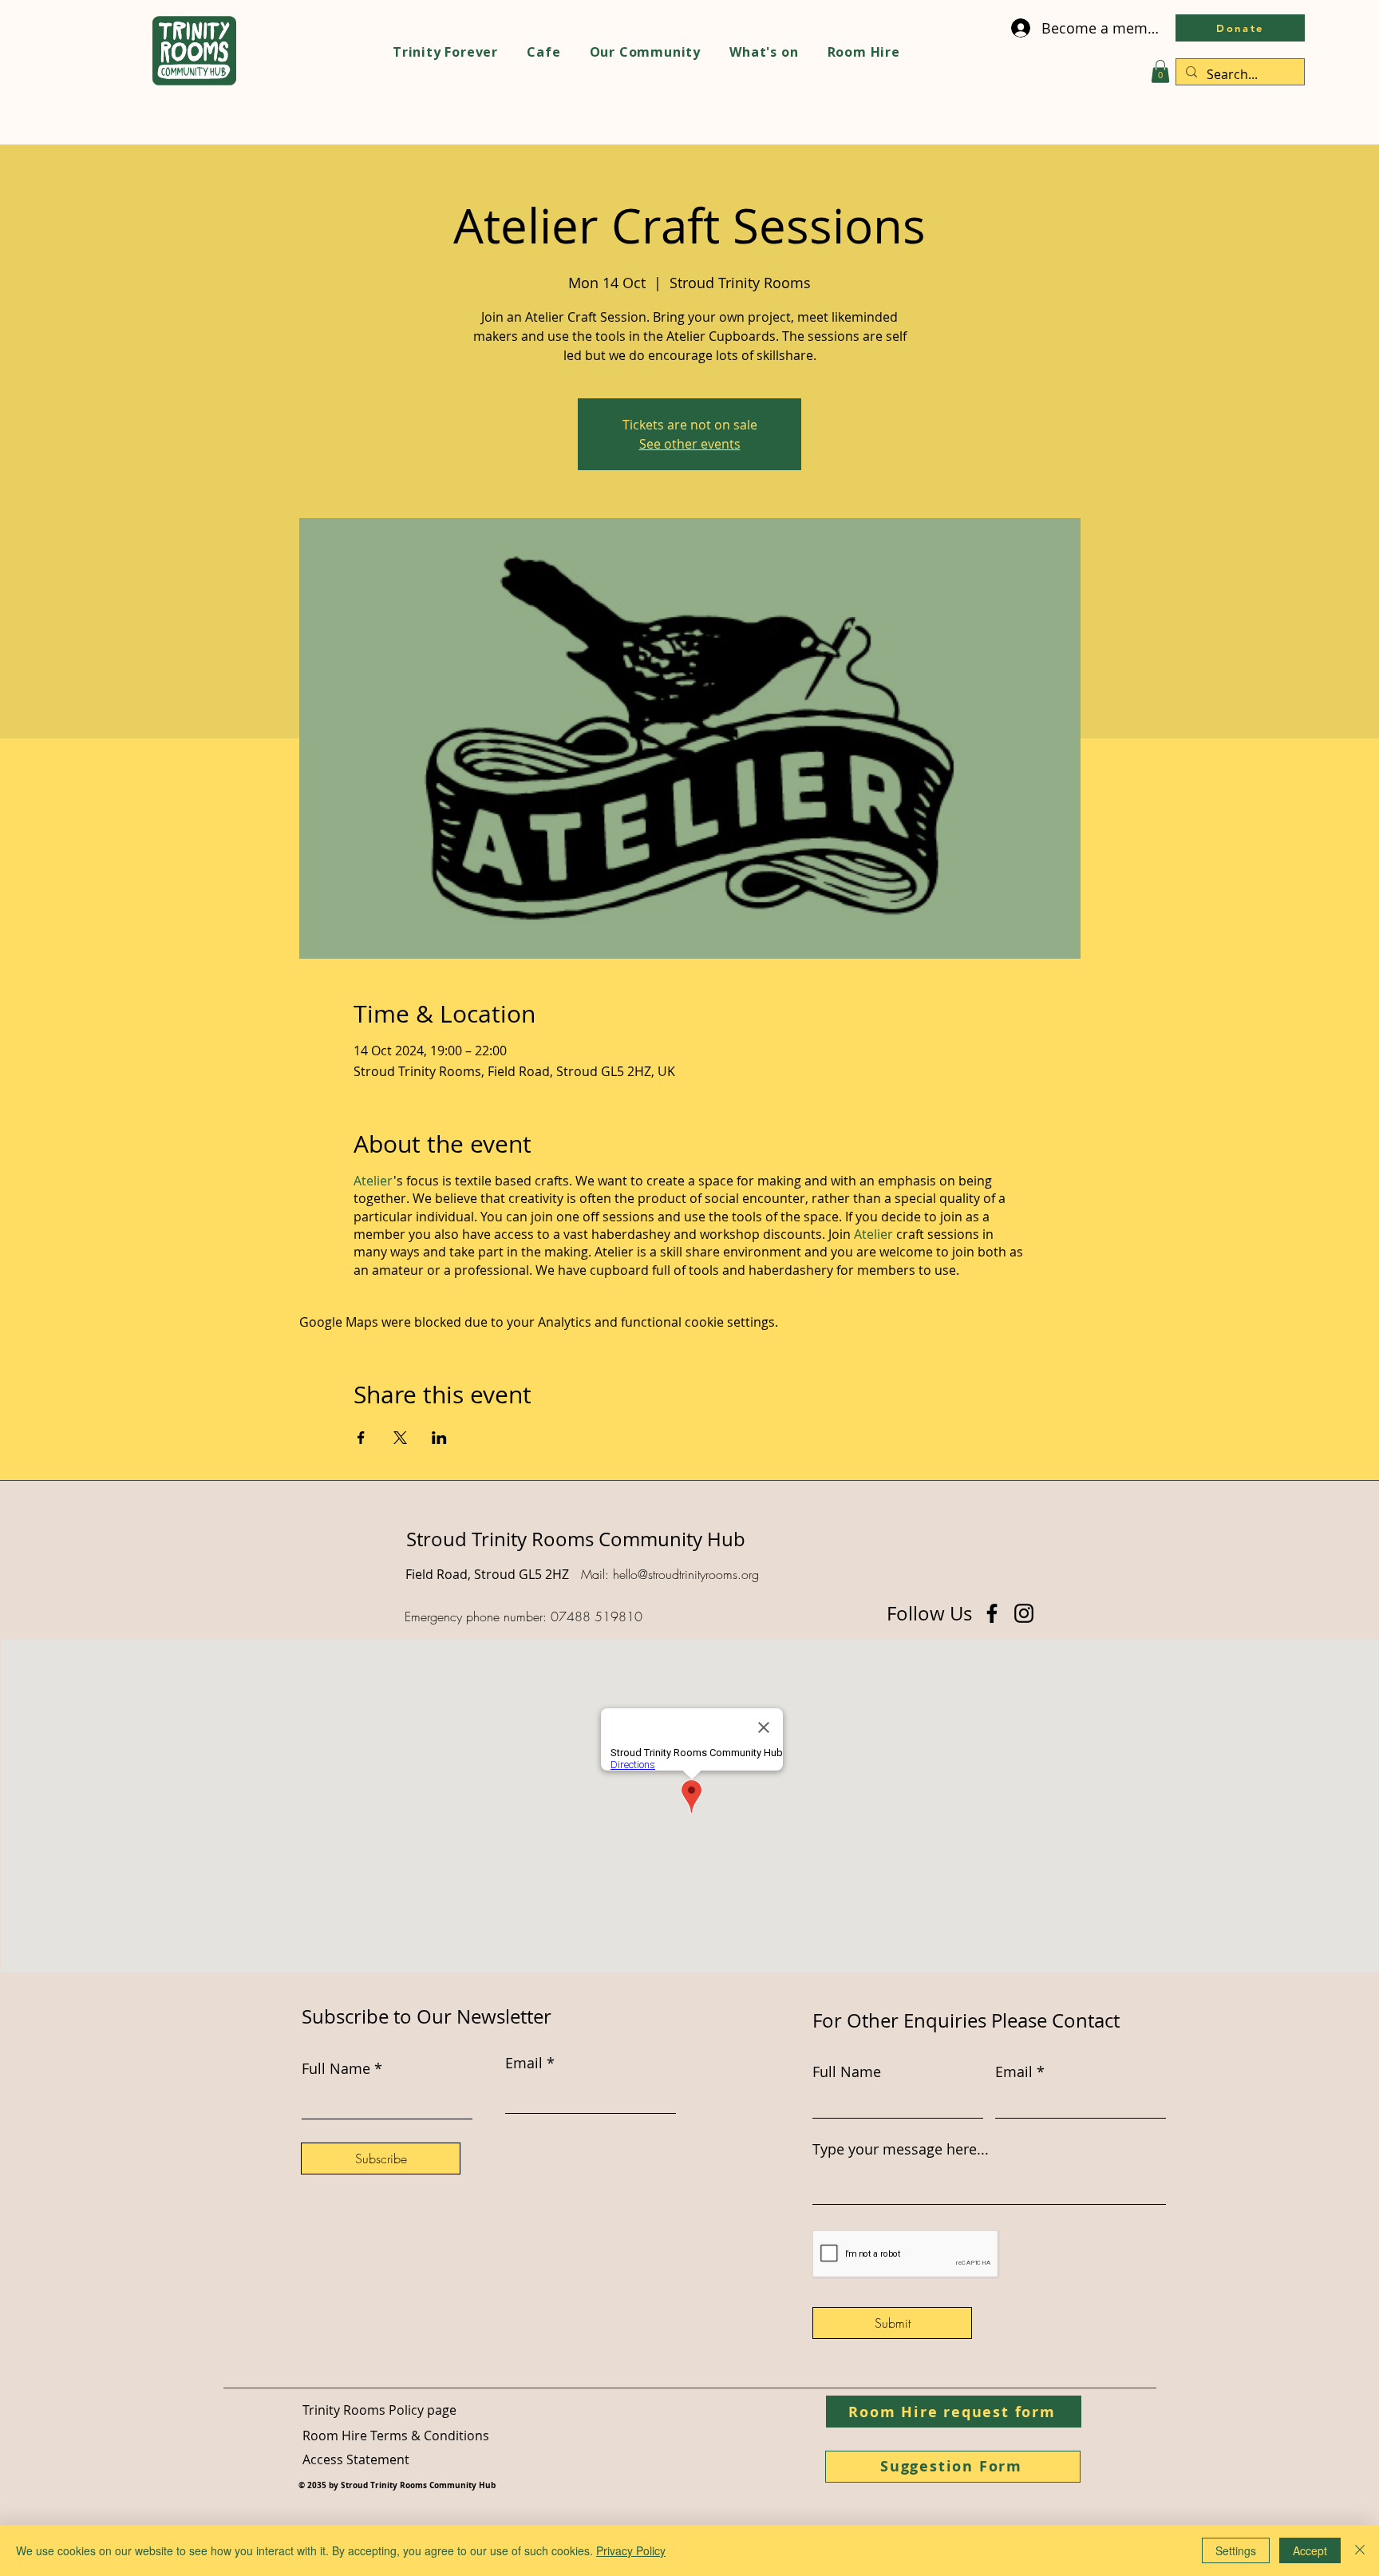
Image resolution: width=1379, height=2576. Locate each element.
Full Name (847, 2071)
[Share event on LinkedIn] (439, 1438)
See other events (690, 444)
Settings (1236, 2550)
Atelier (373, 1181)
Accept (1310, 2550)
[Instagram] (1024, 1613)
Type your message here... (901, 2149)
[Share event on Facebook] (361, 1438)
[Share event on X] (400, 1438)
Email (1014, 2071)
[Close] (1360, 2550)
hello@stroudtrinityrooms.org (686, 1574)
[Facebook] (992, 1613)
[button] (1160, 71)
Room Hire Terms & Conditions (396, 2436)
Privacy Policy (631, 2550)
